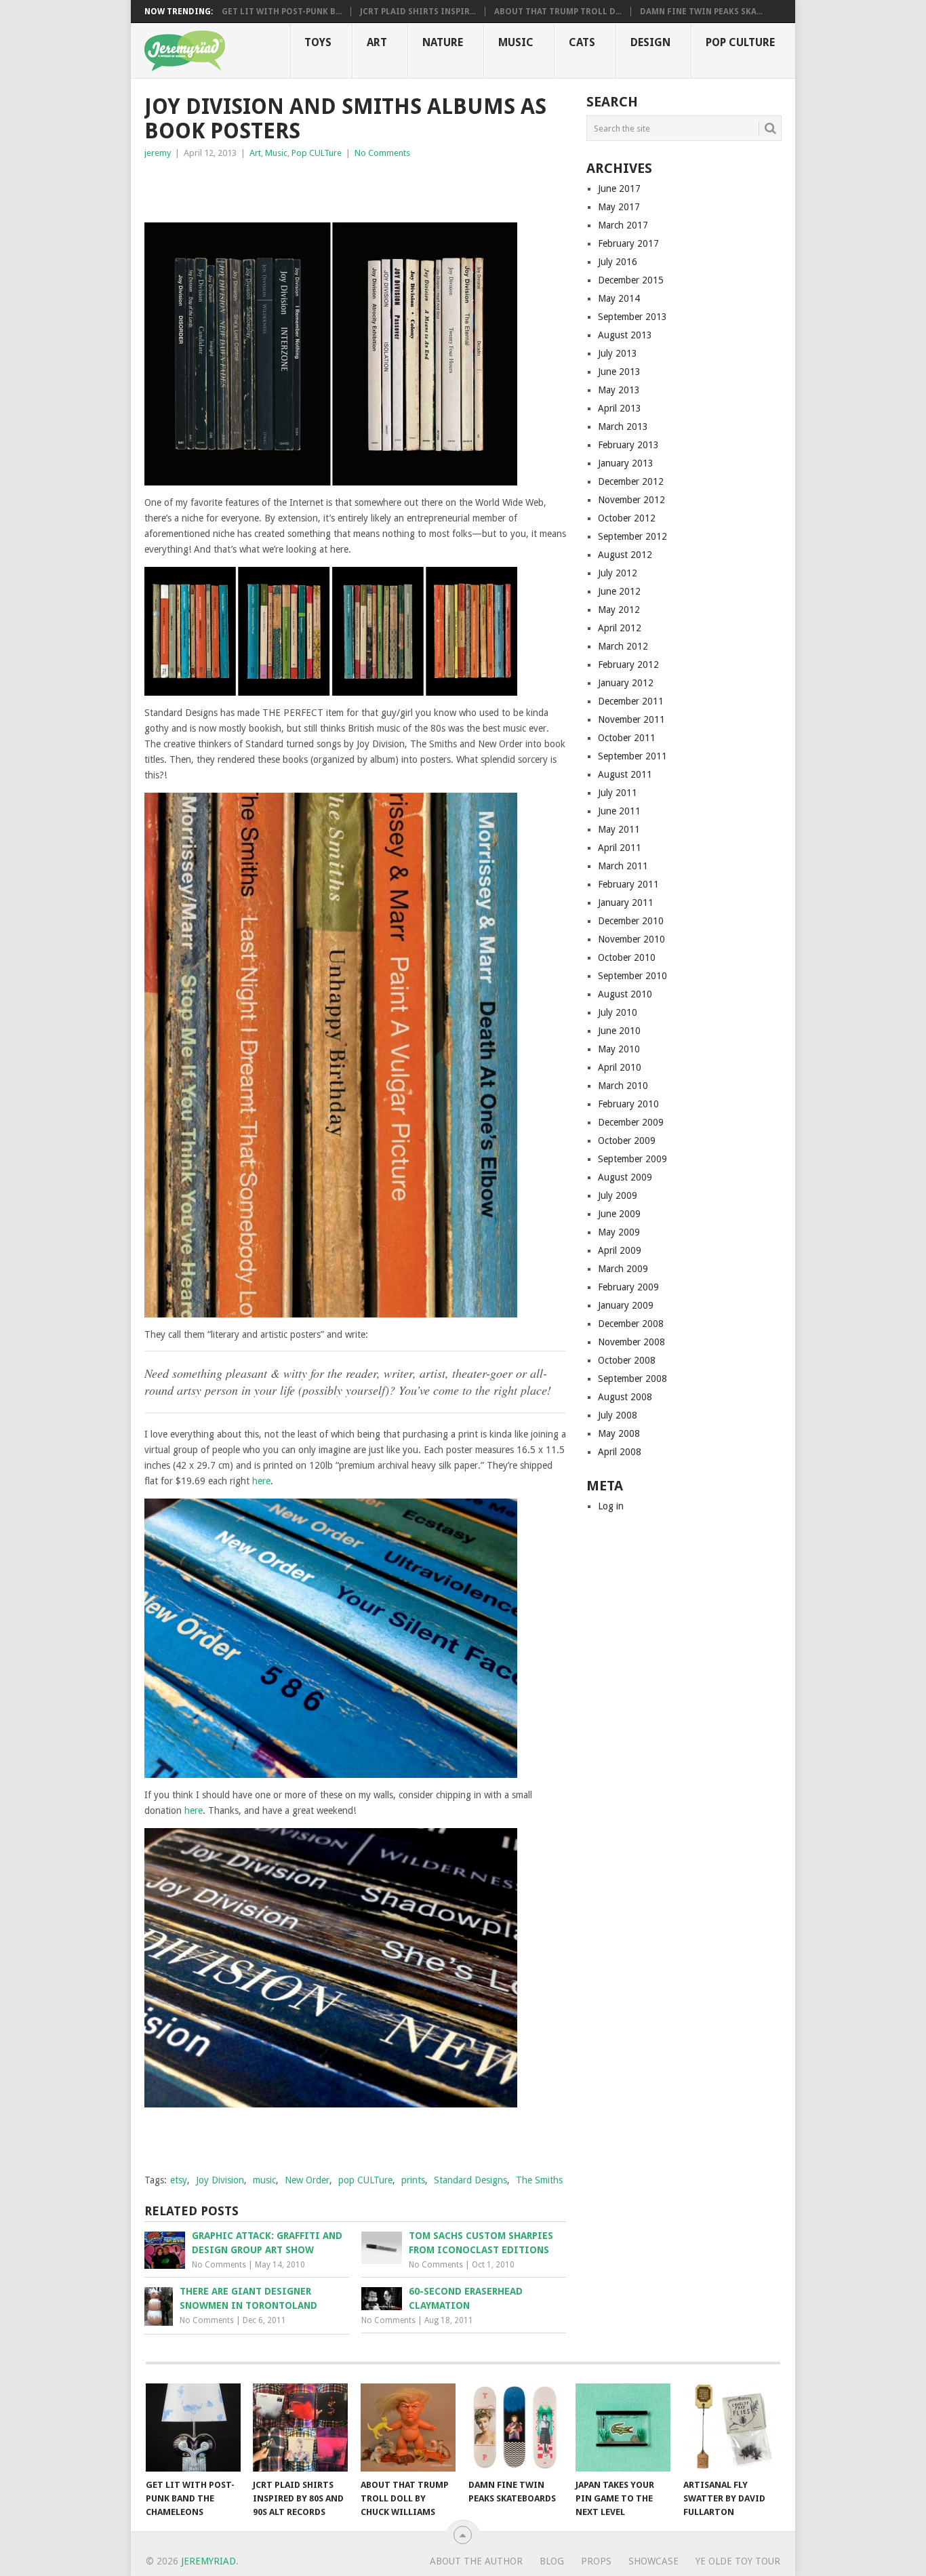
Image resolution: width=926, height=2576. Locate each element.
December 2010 (631, 921)
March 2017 (623, 225)
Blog (552, 2561)
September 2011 (632, 756)
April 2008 (620, 1452)
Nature (443, 42)
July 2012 (618, 573)
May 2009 (619, 1232)
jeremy (158, 153)
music (264, 2180)
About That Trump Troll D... (558, 12)
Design (650, 42)
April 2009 (620, 1250)
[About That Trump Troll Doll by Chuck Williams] (408, 2428)
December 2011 (631, 701)
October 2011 (627, 738)
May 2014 (619, 298)
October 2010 (627, 957)
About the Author (476, 2561)
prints (413, 2180)
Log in (611, 1506)
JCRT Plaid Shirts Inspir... (418, 12)
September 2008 (632, 1379)
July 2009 (618, 1195)
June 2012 (619, 591)
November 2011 (631, 719)
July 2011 (618, 793)
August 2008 (625, 1397)
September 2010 (632, 976)
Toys (318, 42)
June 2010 (619, 1031)
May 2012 (619, 610)
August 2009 (625, 1177)
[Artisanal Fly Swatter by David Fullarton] (731, 2428)
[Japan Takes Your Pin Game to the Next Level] (623, 2428)
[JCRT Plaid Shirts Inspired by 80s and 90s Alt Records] (300, 2428)
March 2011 (623, 866)
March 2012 (623, 646)
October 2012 (627, 518)
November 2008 (631, 1342)
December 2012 (631, 481)
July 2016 (618, 262)
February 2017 (628, 243)
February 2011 (628, 884)
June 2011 (619, 811)
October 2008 (627, 1360)
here (261, 1481)
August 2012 (625, 555)
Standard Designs (470, 2180)
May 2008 (619, 1433)
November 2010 (631, 939)
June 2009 (619, 1214)
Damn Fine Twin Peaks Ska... (701, 12)
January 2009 (626, 1305)
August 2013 (625, 335)
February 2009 (628, 1287)
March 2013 (623, 427)
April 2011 (620, 848)
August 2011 (625, 774)
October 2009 (627, 1141)
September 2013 (632, 317)
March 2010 (623, 1086)
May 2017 (619, 207)
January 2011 (626, 903)
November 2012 (631, 500)
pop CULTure (365, 2180)
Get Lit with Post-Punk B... (282, 12)
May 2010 (619, 1049)
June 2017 (619, 189)
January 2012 (626, 683)
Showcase (653, 2561)
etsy (179, 2180)
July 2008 (618, 1415)
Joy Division (220, 2180)
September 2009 (632, 1159)
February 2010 (628, 1104)
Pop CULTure (740, 42)
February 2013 (628, 445)
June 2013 (619, 372)
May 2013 (619, 390)
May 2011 (619, 829)
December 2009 (631, 1122)
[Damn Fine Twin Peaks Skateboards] (516, 2428)
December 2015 (631, 280)
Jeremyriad (208, 2561)
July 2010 (618, 1012)
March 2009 (623, 1269)
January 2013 (626, 463)
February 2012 (628, 665)
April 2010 (620, 1067)
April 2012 (620, 628)
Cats (582, 42)
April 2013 (620, 408)
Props (596, 2561)
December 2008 (631, 1324)
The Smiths (539, 2180)
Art (377, 42)
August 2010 (625, 994)
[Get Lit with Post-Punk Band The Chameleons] (193, 2428)
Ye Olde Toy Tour (738, 2561)
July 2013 (618, 353)
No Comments (382, 153)
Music (516, 42)
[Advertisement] (303, 188)
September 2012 (632, 536)
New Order (307, 2180)
